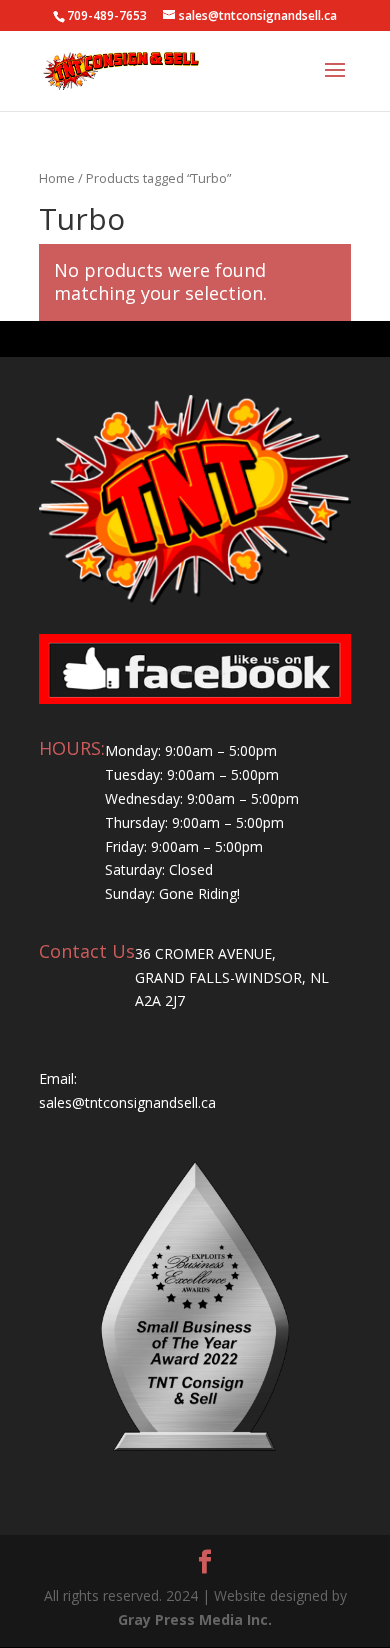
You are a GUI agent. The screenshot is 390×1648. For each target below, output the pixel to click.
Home (57, 178)
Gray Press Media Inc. (195, 1619)
